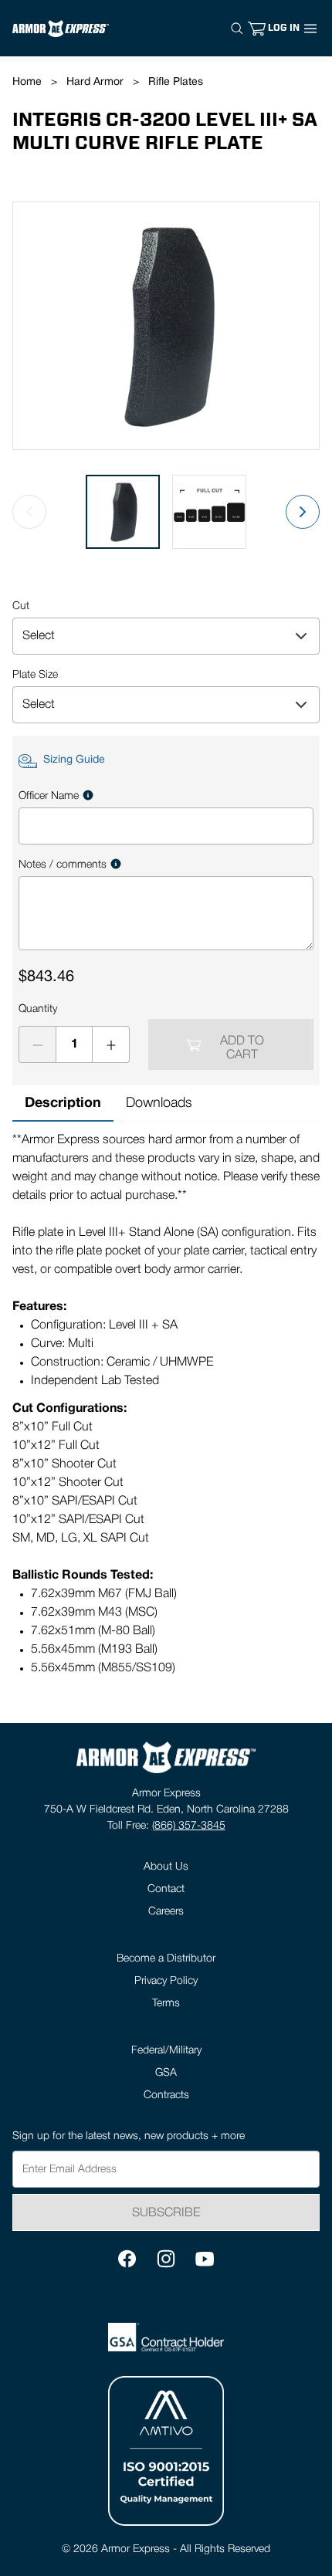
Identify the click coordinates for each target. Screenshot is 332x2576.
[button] (284, 28)
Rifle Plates (176, 82)
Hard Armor (95, 82)
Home (27, 82)
